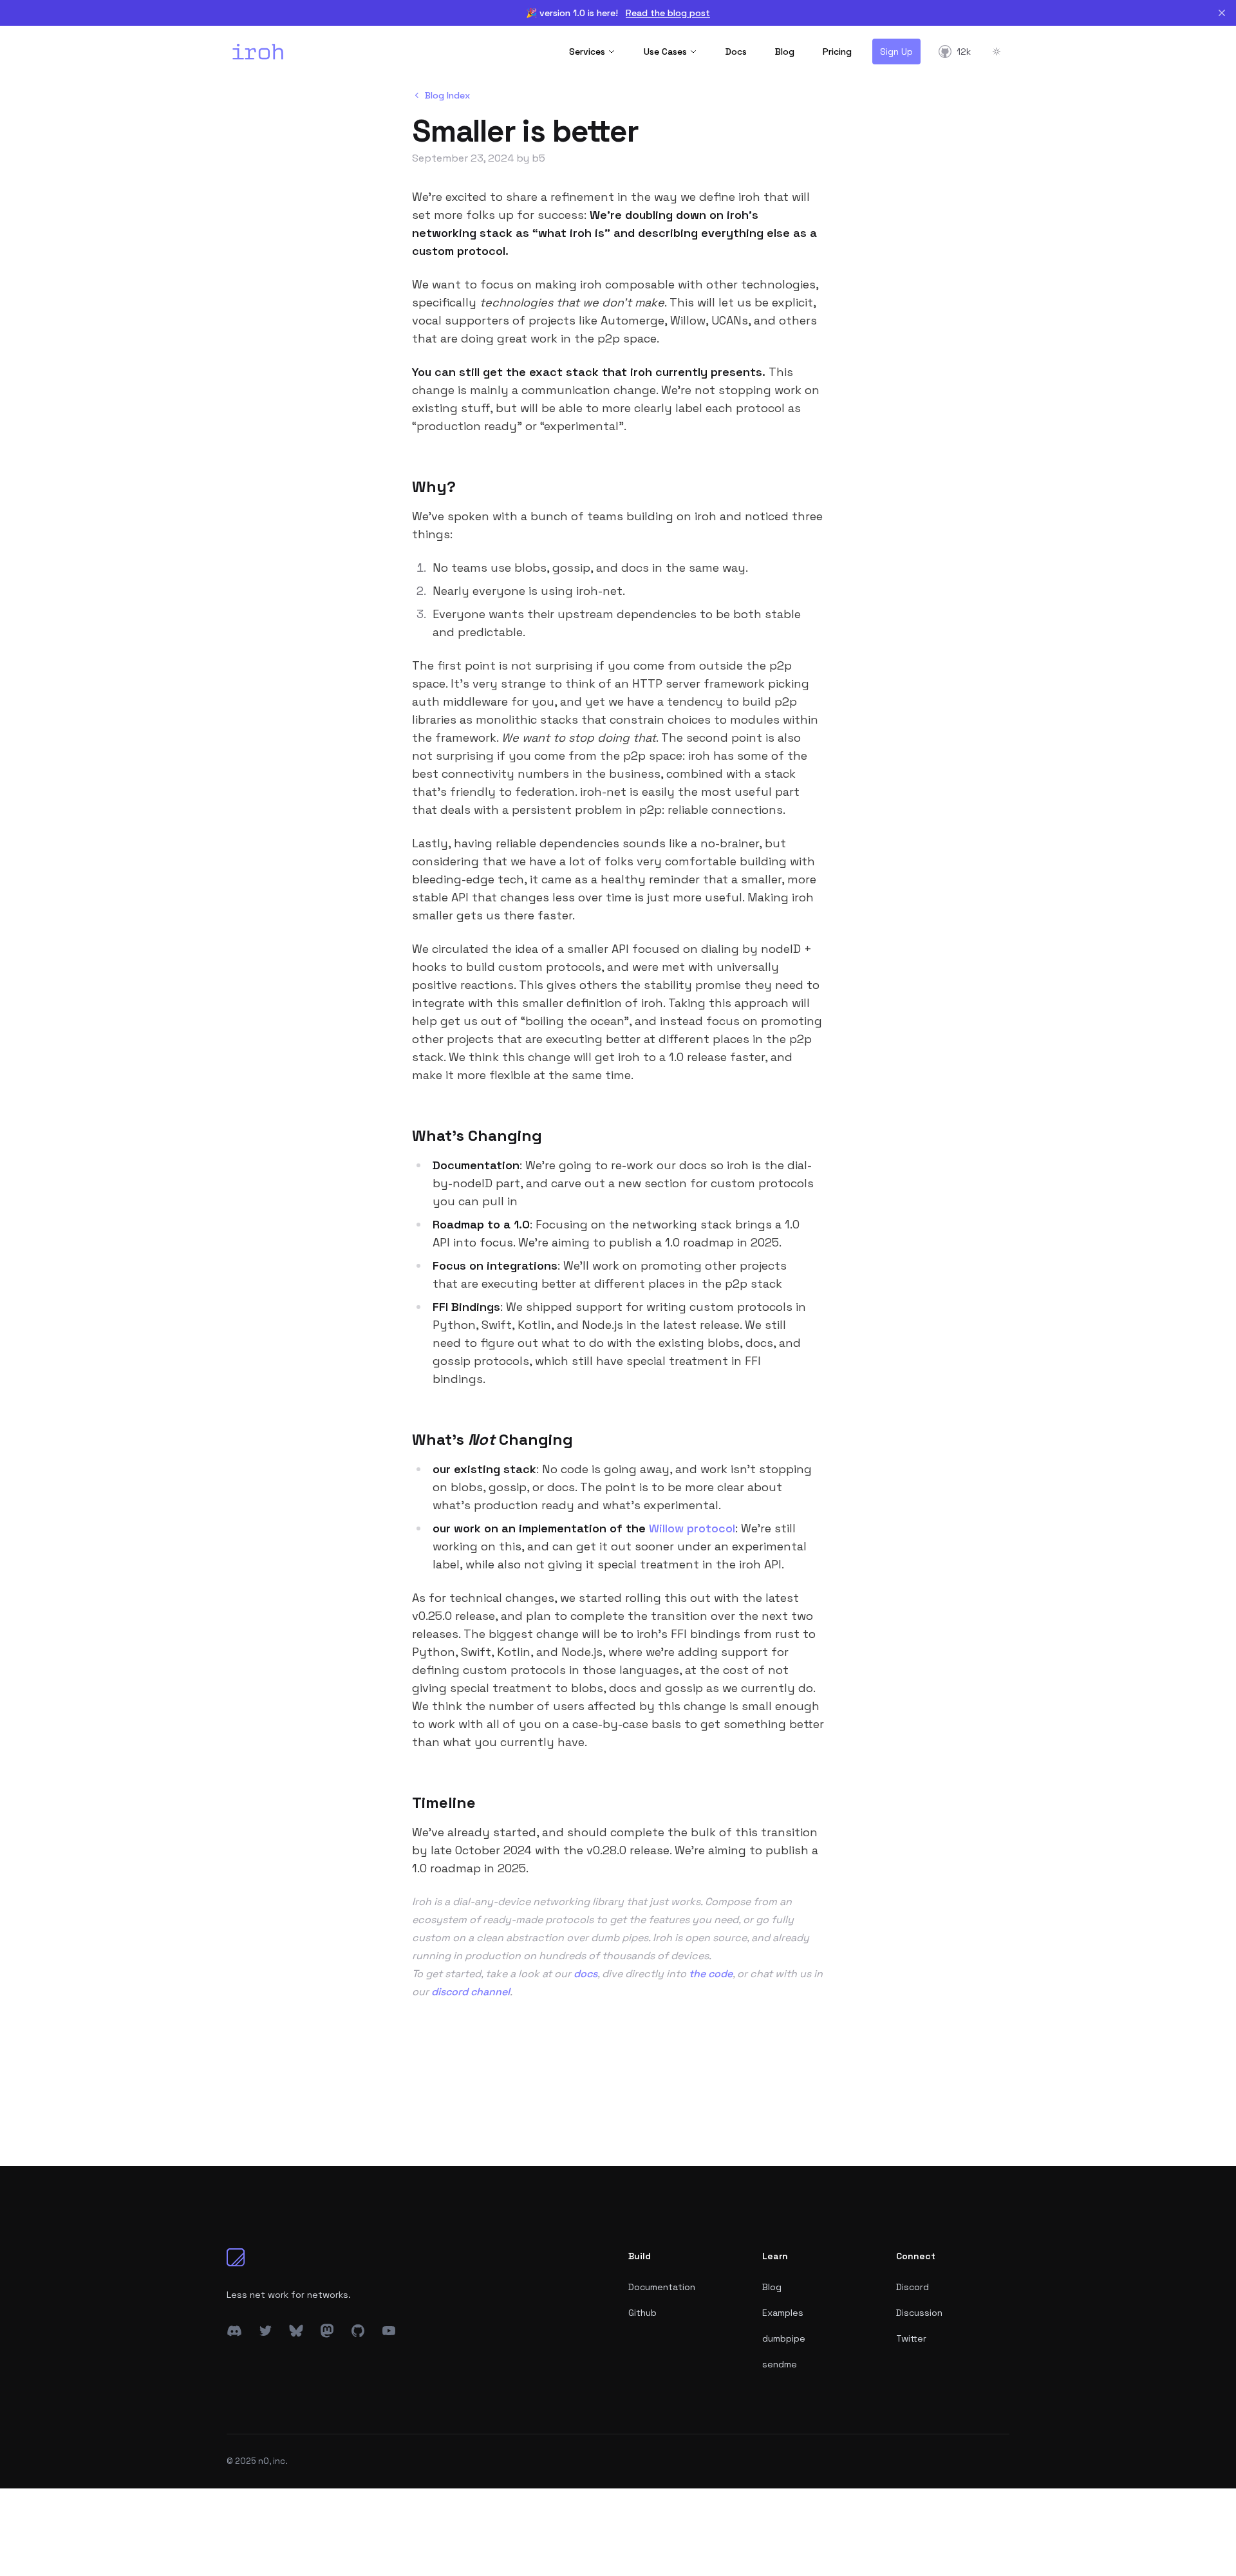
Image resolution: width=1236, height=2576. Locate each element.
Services (587, 52)
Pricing (837, 52)
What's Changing (477, 1135)
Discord (913, 2287)
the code (711, 1974)
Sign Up (896, 52)
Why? (434, 486)
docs (585, 1974)
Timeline (444, 1802)
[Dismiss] (1222, 13)
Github (642, 2313)
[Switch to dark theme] (997, 52)
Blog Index (447, 95)
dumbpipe (784, 2338)
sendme (780, 2364)
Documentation (662, 2287)
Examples (783, 2313)
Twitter (911, 2338)
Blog (785, 52)
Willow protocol (692, 1528)
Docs (736, 52)
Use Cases (665, 52)
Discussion (919, 2313)
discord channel (471, 1992)
